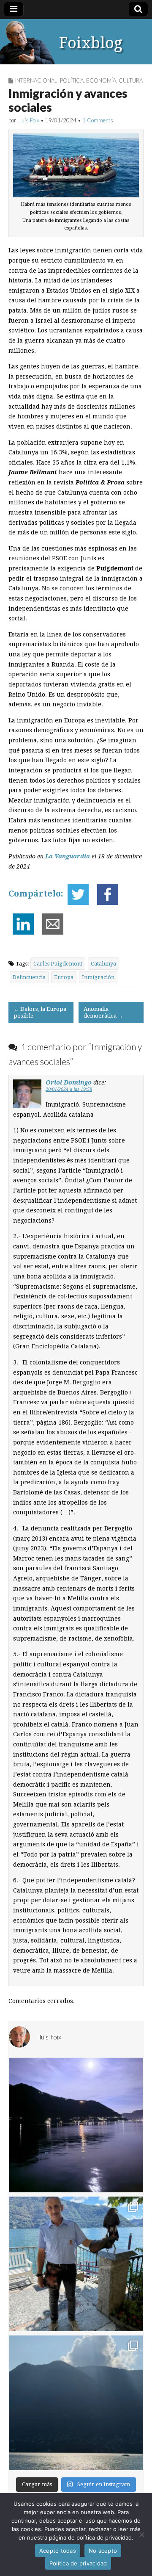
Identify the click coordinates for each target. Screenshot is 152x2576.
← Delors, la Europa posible (40, 1012)
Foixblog (91, 43)
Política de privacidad (78, 2563)
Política (72, 80)
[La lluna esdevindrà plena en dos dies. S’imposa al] (76, 2125)
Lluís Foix (28, 120)
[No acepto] (141, 2534)
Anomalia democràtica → (103, 1012)
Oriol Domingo (69, 1082)
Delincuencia (29, 977)
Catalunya (103, 964)
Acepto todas (58, 2551)
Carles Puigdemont (58, 964)
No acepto (103, 2551)
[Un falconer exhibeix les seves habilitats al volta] (76, 2264)
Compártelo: (36, 894)
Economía (101, 80)
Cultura (131, 80)
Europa (64, 977)
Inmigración (98, 977)
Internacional (36, 80)
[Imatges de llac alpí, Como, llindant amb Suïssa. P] (76, 2403)
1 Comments (98, 120)
